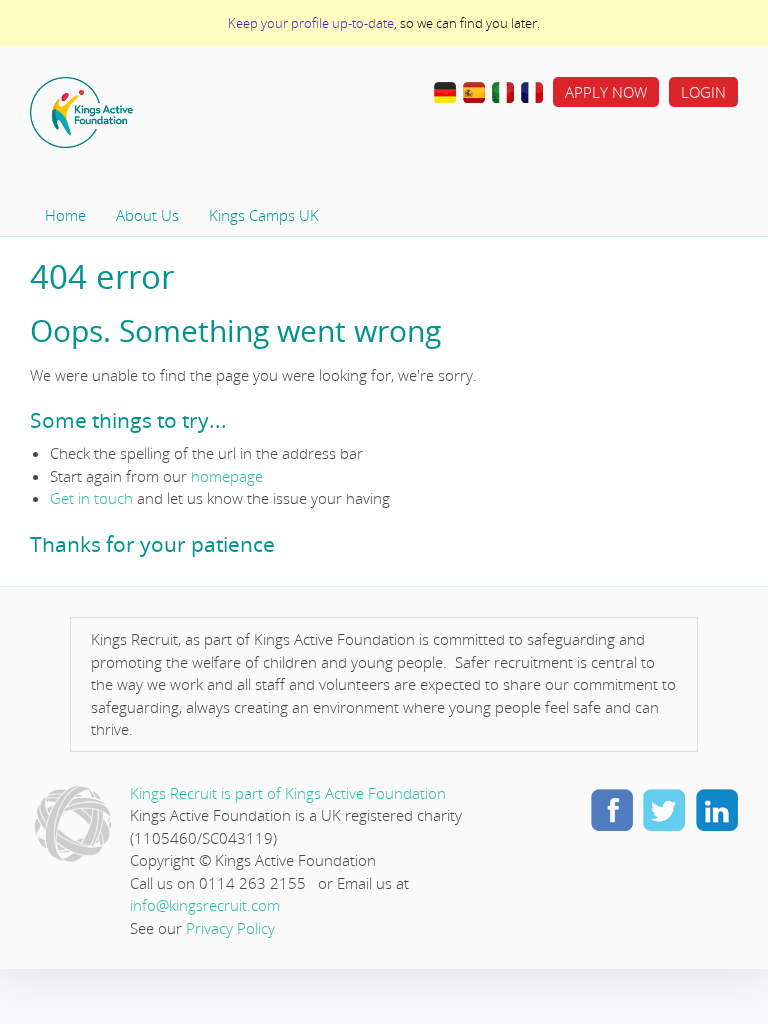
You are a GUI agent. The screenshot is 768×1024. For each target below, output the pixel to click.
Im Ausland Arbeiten (445, 93)
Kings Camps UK (264, 215)
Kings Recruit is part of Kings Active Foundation (288, 793)
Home (145, 112)
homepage (227, 476)
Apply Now (606, 92)
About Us (147, 215)
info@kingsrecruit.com (205, 905)
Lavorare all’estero (503, 93)
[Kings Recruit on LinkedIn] (716, 809)
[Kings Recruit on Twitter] (664, 809)
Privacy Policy (230, 928)
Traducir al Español (474, 93)
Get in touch (91, 498)
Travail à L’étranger (532, 93)
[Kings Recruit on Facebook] (612, 809)
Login (703, 92)
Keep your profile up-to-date (311, 23)
